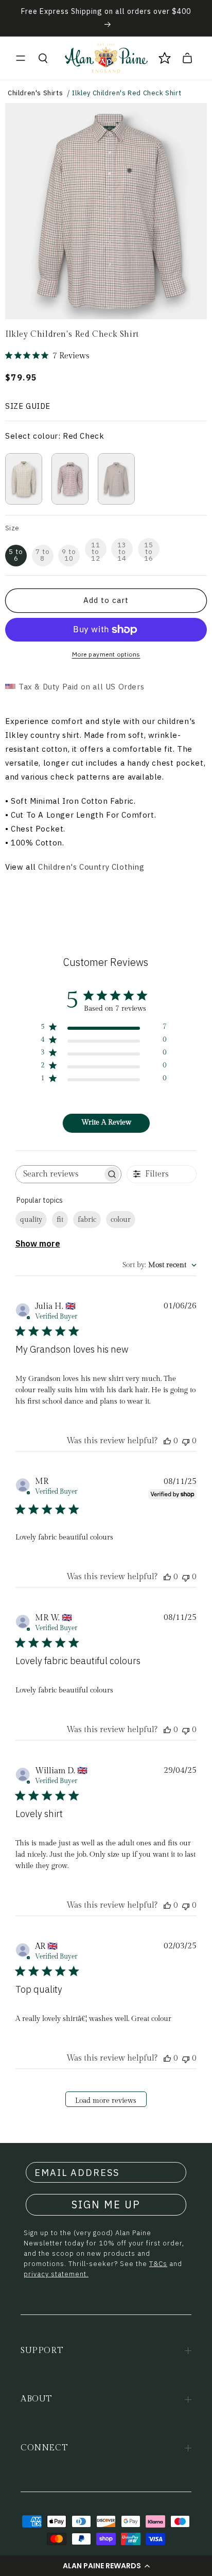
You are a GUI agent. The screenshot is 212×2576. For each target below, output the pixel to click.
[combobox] (160, 1265)
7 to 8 (43, 555)
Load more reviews (106, 2101)
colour (121, 1220)
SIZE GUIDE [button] (28, 406)
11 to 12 (96, 550)
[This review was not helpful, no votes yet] (186, 1441)
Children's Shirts (35, 93)
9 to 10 (69, 555)
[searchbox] (59, 1174)
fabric (87, 1220)
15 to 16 (149, 550)
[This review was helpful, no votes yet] (167, 1441)
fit (60, 1220)
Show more (38, 1243)
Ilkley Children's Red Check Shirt (127, 93)
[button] (106, 2566)
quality (31, 1220)
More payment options (106, 654)
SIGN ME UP (106, 2205)
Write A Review (106, 1122)
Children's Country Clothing (91, 867)
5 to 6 (16, 555)
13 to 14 (122, 550)
